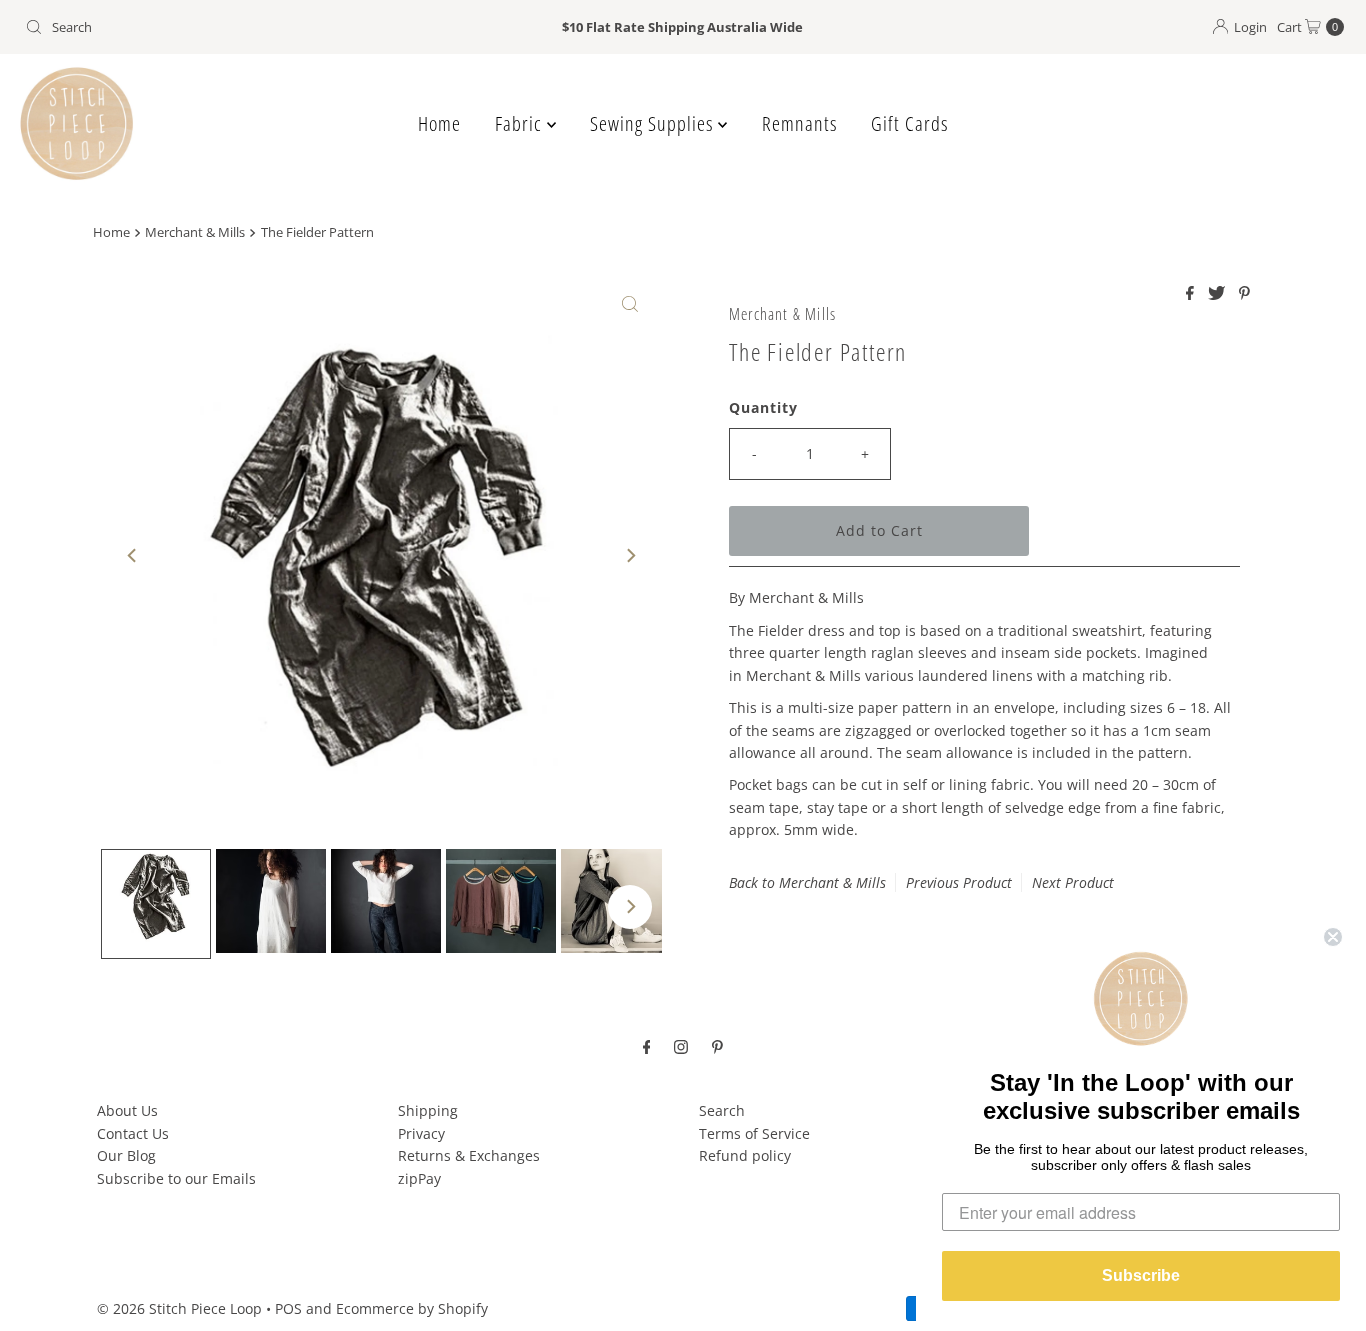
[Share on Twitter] (1218, 294)
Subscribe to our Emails (176, 1178)
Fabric (521, 123)
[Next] (630, 556)
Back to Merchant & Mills (807, 882)
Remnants (799, 123)
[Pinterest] (717, 1045)
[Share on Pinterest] (1244, 294)
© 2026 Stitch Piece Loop (179, 1308)
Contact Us (133, 1133)
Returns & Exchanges (469, 1155)
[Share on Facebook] (1192, 294)
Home (439, 123)
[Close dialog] (1333, 937)
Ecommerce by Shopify (412, 1308)
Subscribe (1141, 1275)
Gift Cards (909, 123)
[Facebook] (647, 1045)
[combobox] (233, 27)
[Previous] (133, 556)
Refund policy (745, 1155)
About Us (127, 1110)
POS (288, 1308)
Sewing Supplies (654, 123)
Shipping (428, 1110)
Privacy (421, 1133)
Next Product (1073, 882)
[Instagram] (681, 1045)
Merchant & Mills (195, 232)
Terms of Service (754, 1133)
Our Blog (126, 1155)
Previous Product (959, 882)
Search (722, 1110)
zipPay (419, 1178)
